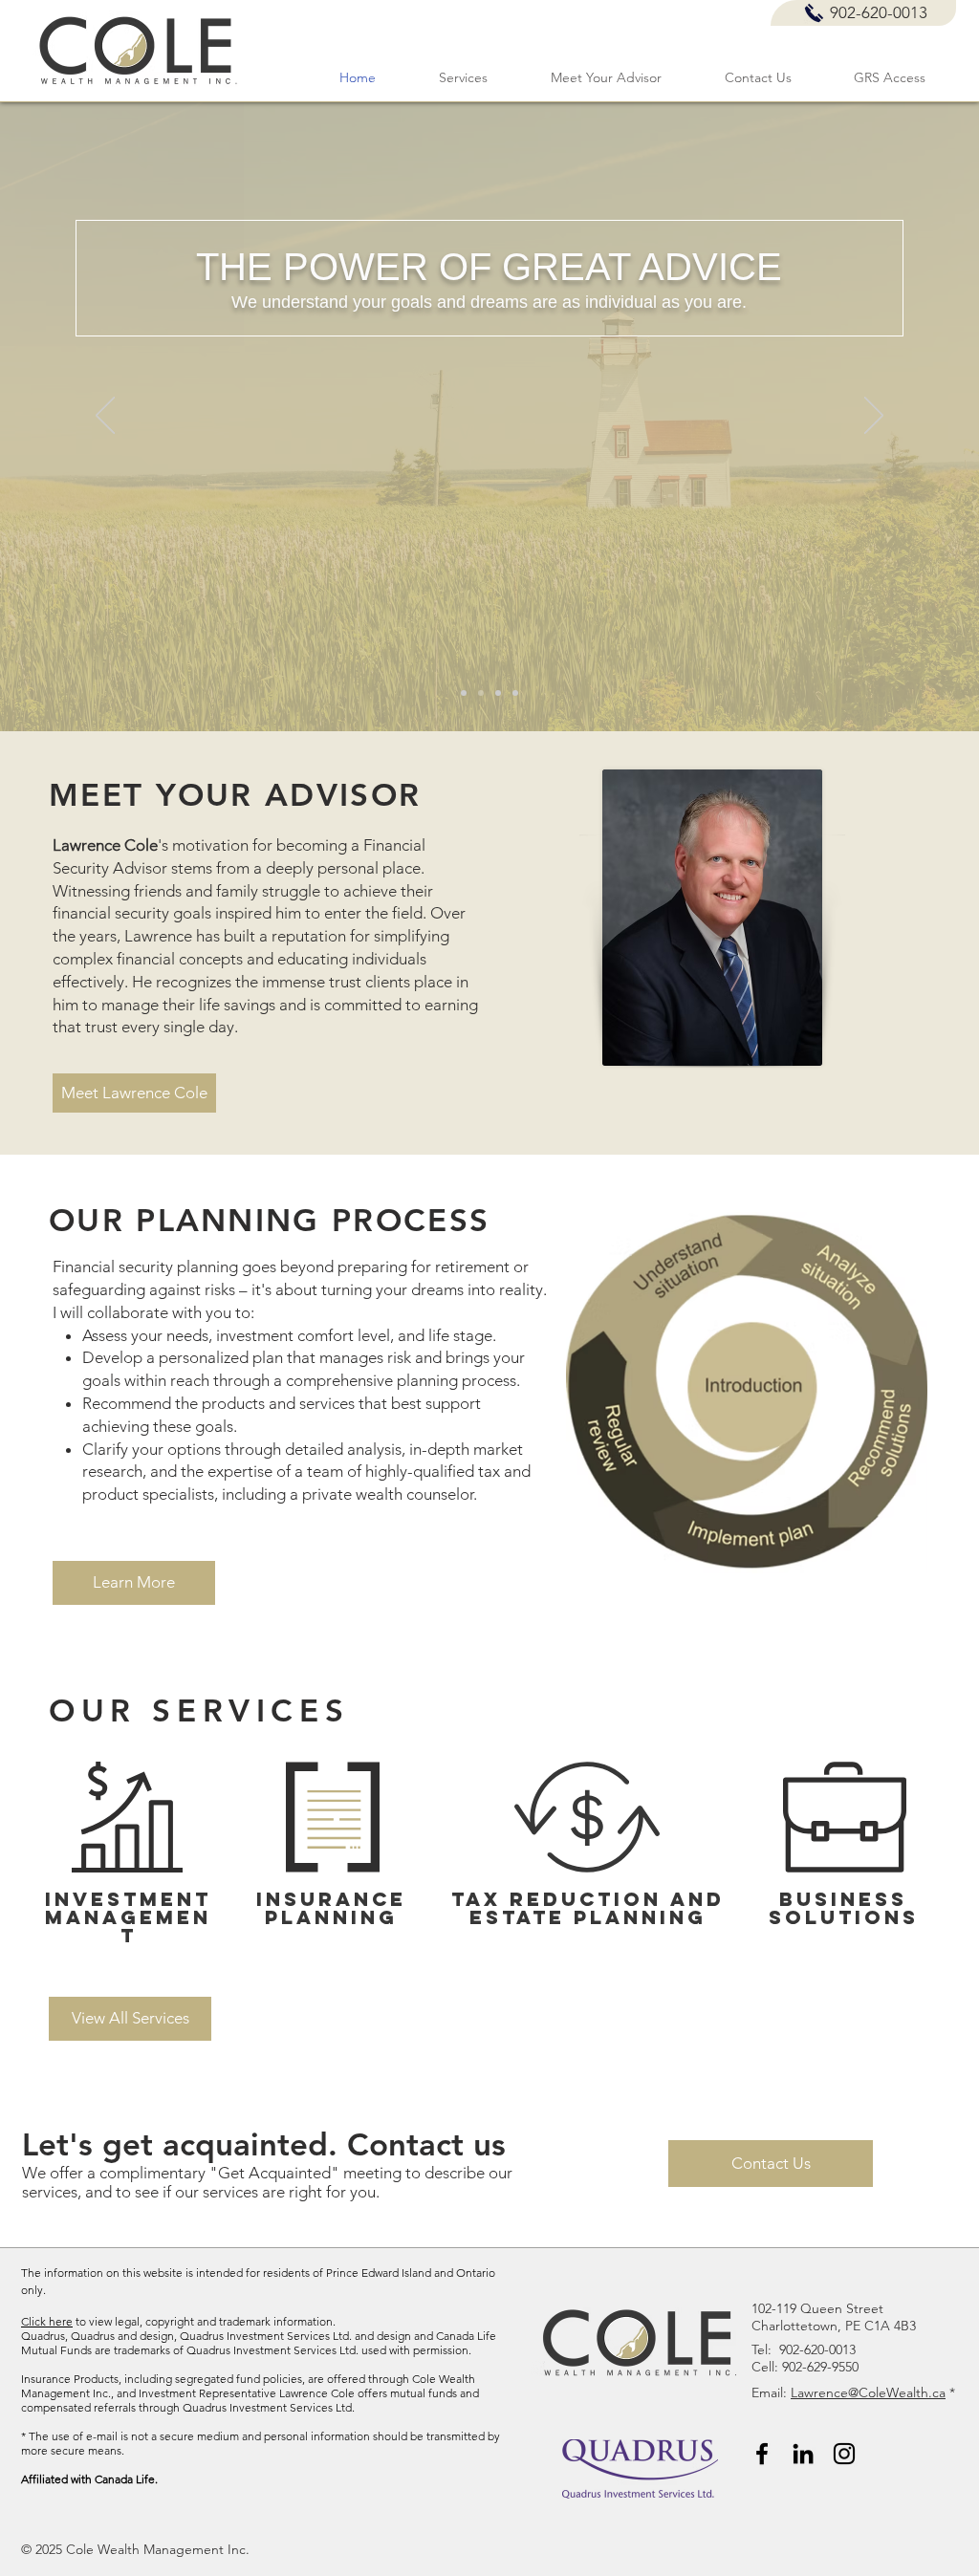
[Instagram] (844, 2454)
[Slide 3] (498, 693)
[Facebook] (762, 2454)
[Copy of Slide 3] (515, 693)
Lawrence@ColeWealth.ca (868, 2392)
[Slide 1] (481, 693)
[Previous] (105, 417)
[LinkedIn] (803, 2454)
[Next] (874, 417)
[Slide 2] (464, 693)
